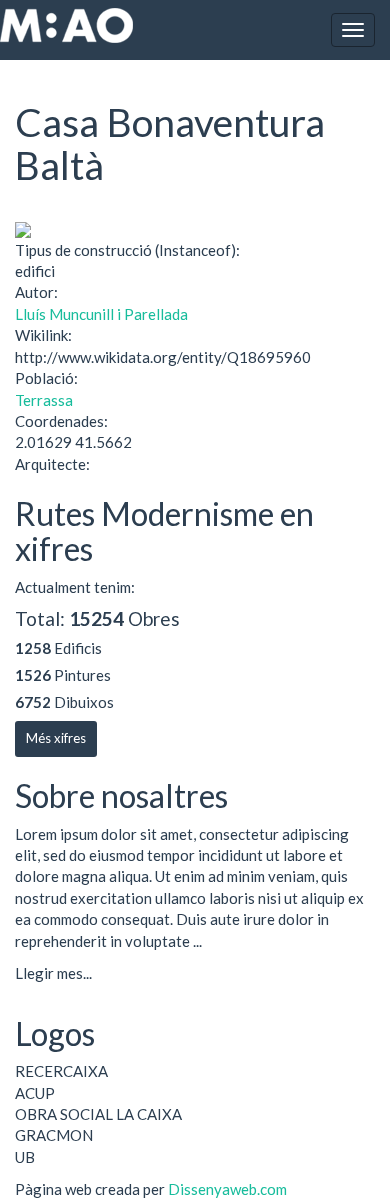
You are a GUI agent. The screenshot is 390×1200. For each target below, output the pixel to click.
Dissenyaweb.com (227, 1189)
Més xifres (56, 738)
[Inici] (66, 25)
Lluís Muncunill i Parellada (101, 314)
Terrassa (44, 400)
